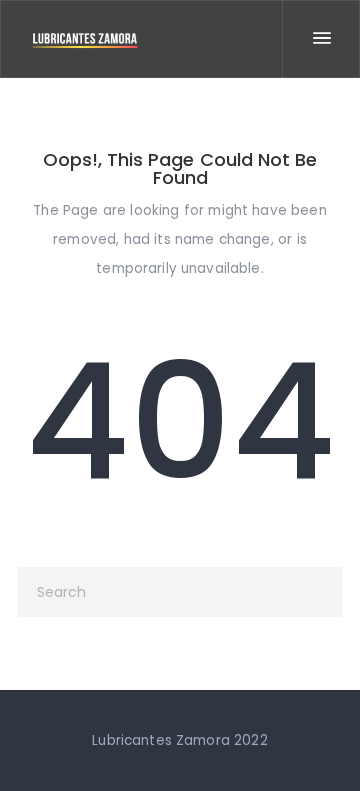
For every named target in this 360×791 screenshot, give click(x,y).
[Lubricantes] (85, 40)
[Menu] (321, 39)
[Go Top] (323, 746)
